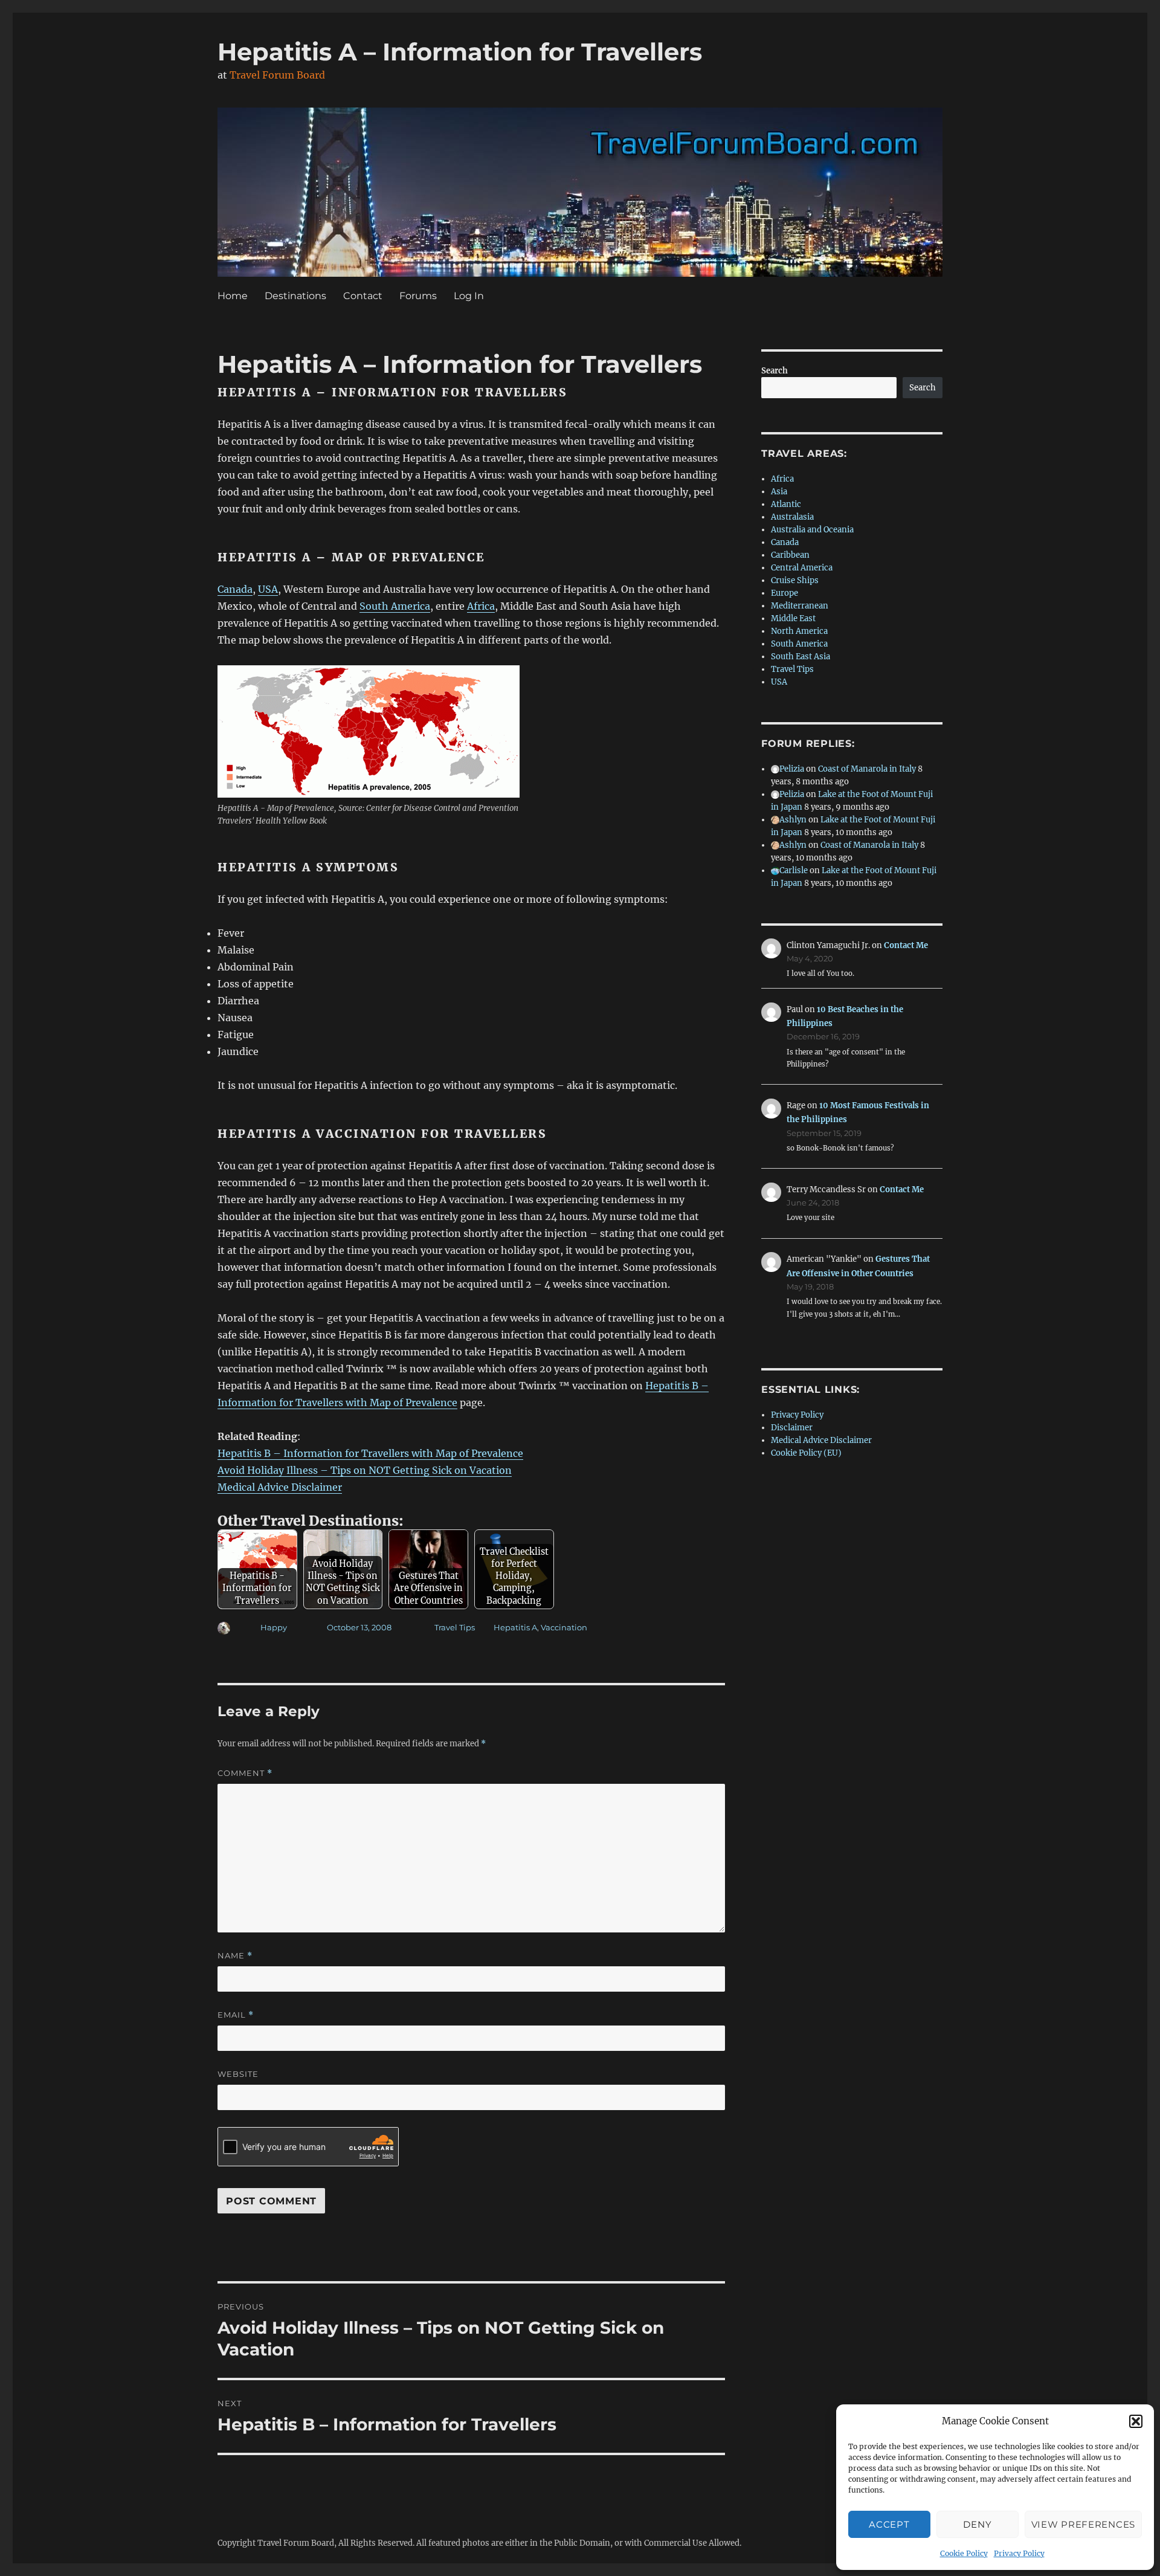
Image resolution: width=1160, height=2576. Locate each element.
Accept (889, 2524)
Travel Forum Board (277, 75)
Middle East (793, 618)
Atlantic (786, 504)
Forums (418, 296)
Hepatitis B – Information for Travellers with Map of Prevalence (370, 1453)
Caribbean (790, 555)
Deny (977, 2524)
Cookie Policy (964, 2553)
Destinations (295, 296)
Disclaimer (792, 1428)
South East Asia (801, 657)
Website (238, 2074)
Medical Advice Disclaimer (280, 1487)
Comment (245, 1773)
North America (799, 631)
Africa (481, 606)
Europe (785, 593)
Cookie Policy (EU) (806, 1453)
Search (775, 371)
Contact (363, 296)
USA (268, 589)
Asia (779, 492)
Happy (274, 1627)
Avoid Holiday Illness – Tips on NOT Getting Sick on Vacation (365, 1470)
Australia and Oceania (812, 530)
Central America (802, 568)
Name (235, 1956)
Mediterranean (800, 606)
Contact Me (906, 945)
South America (395, 606)
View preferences (1083, 2524)
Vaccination (564, 1627)
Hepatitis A (515, 1627)
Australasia (792, 517)
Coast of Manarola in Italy (867, 769)
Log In (469, 296)
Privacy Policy (1019, 2553)
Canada (235, 589)
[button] (1136, 2421)
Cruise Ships (795, 580)
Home (233, 296)
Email (236, 2015)
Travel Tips (455, 1627)
